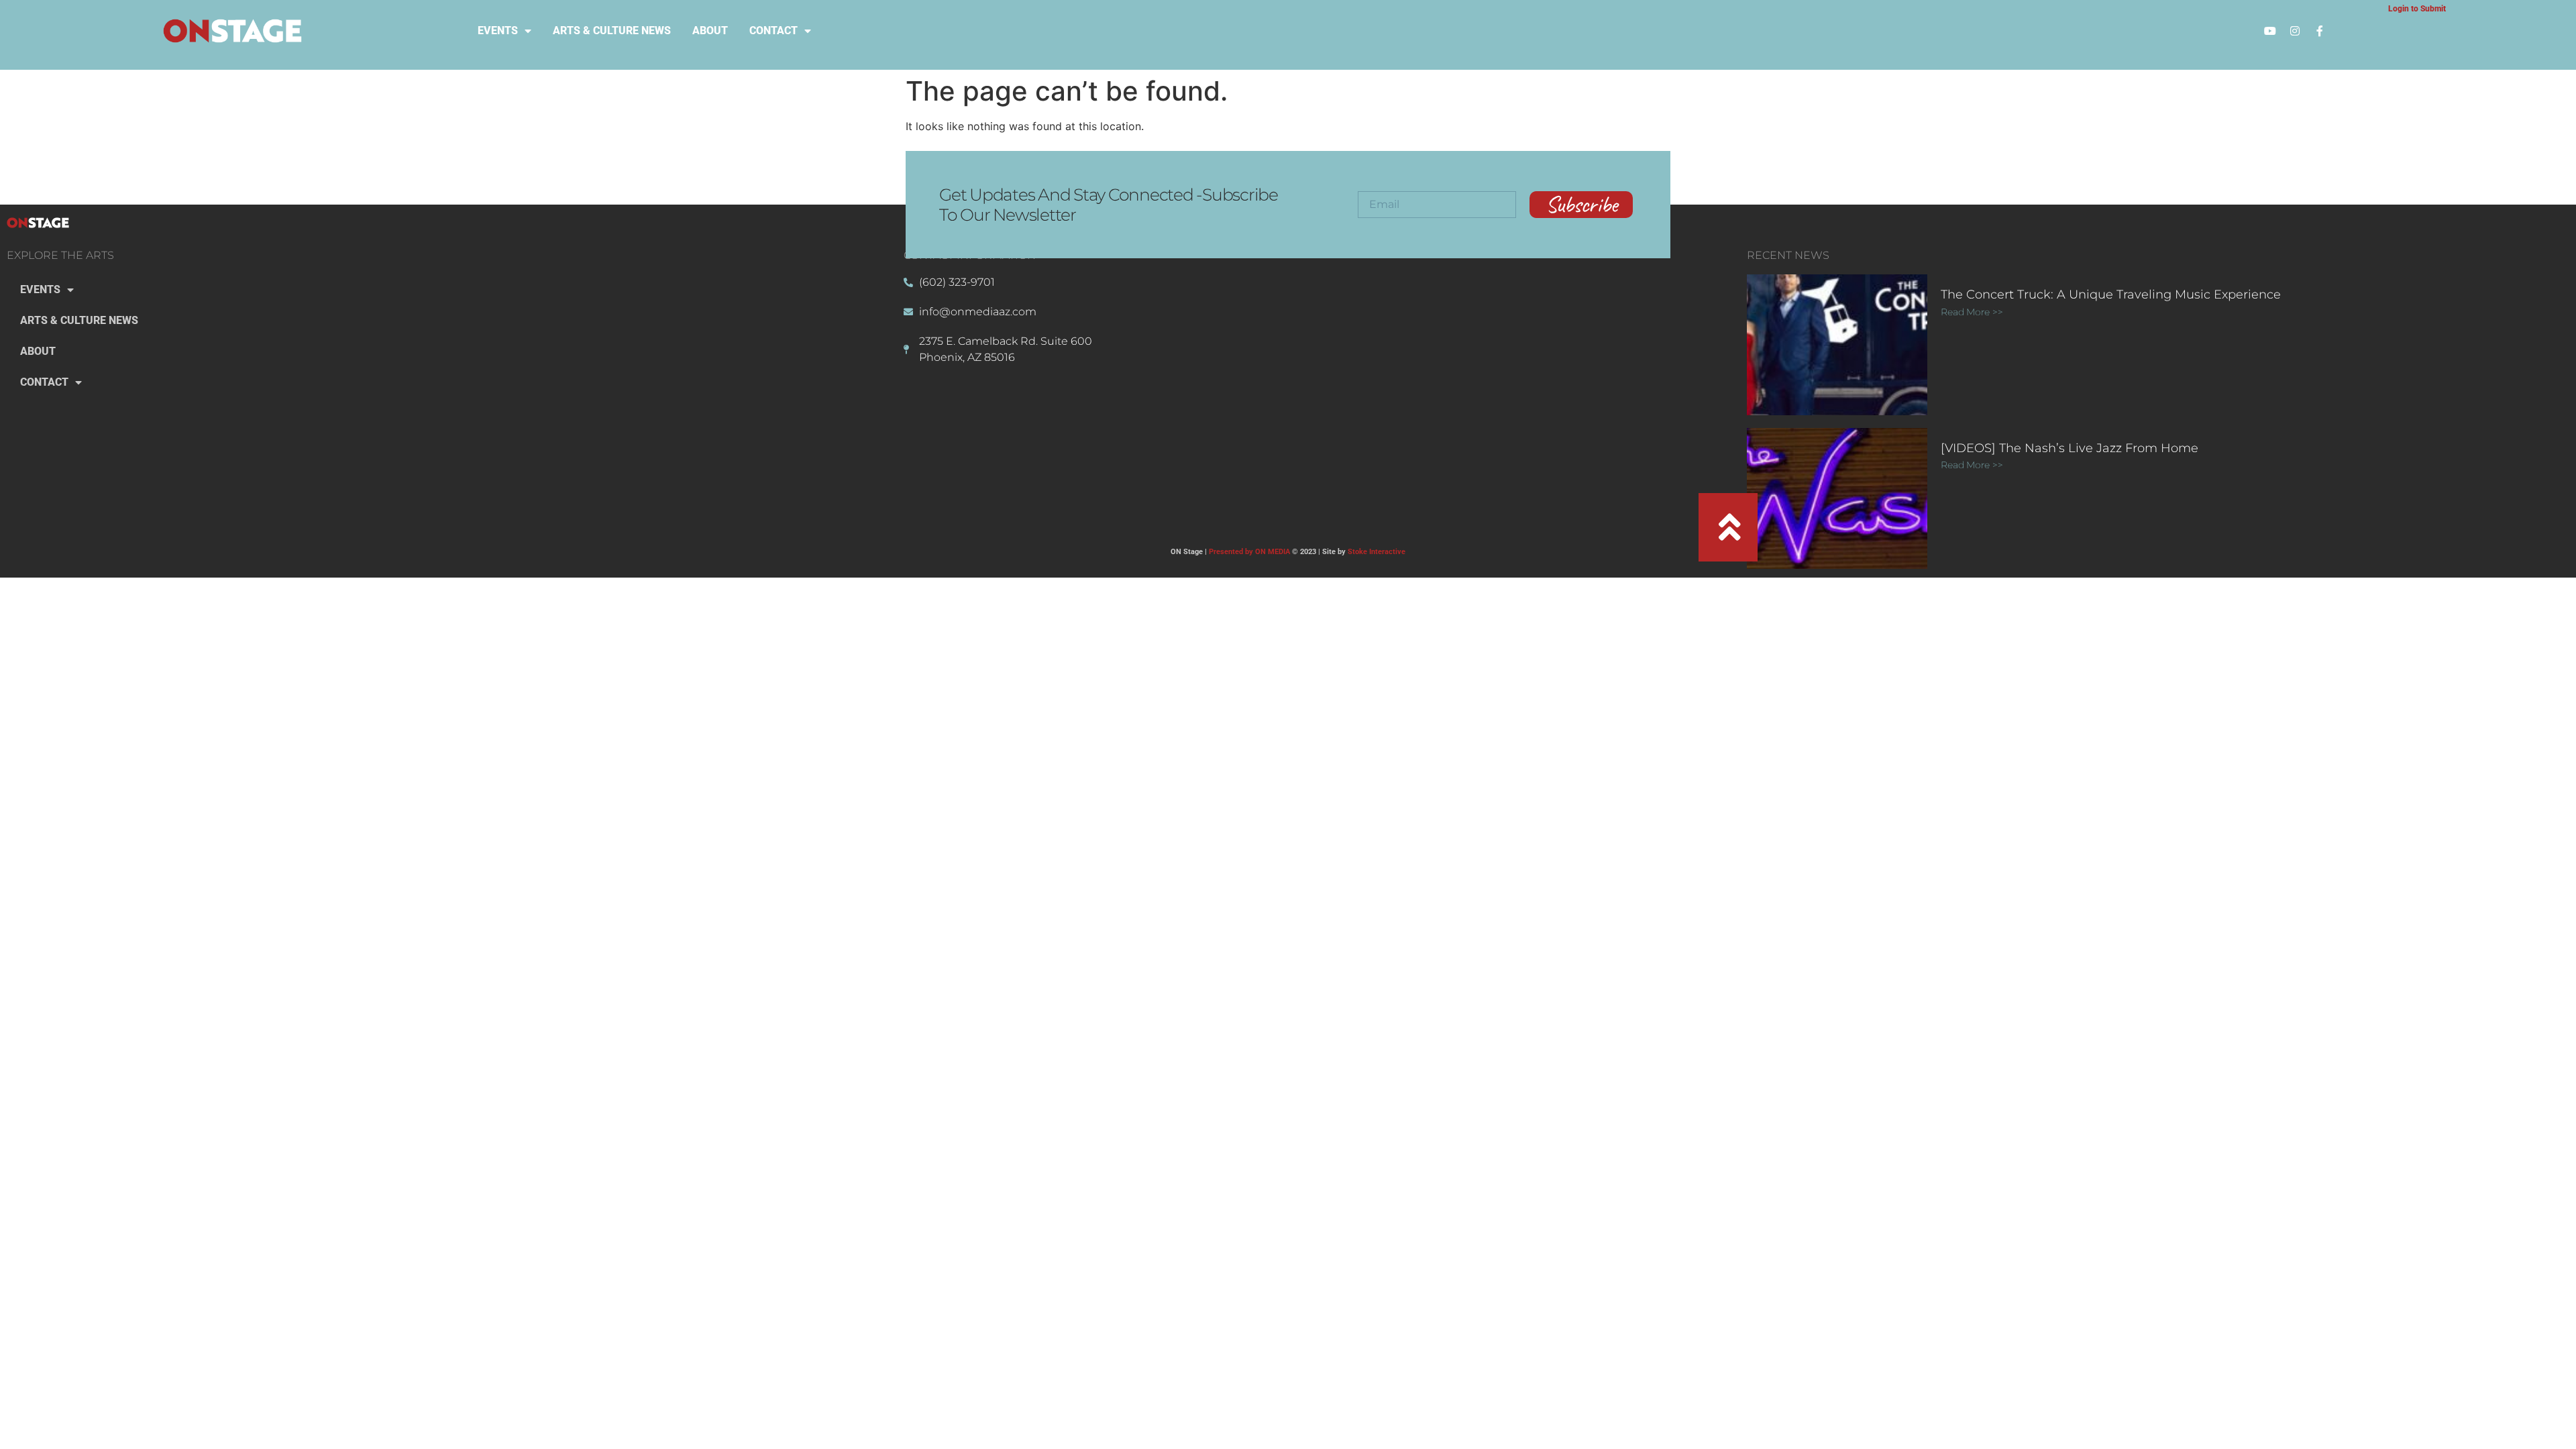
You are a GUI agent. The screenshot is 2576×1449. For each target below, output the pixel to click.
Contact (773, 31)
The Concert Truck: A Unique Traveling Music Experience (2111, 294)
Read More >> (1972, 312)
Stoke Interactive (1377, 552)
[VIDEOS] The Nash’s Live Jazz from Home (2070, 448)
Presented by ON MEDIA (1249, 552)
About (710, 31)
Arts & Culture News (612, 31)
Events (498, 31)
